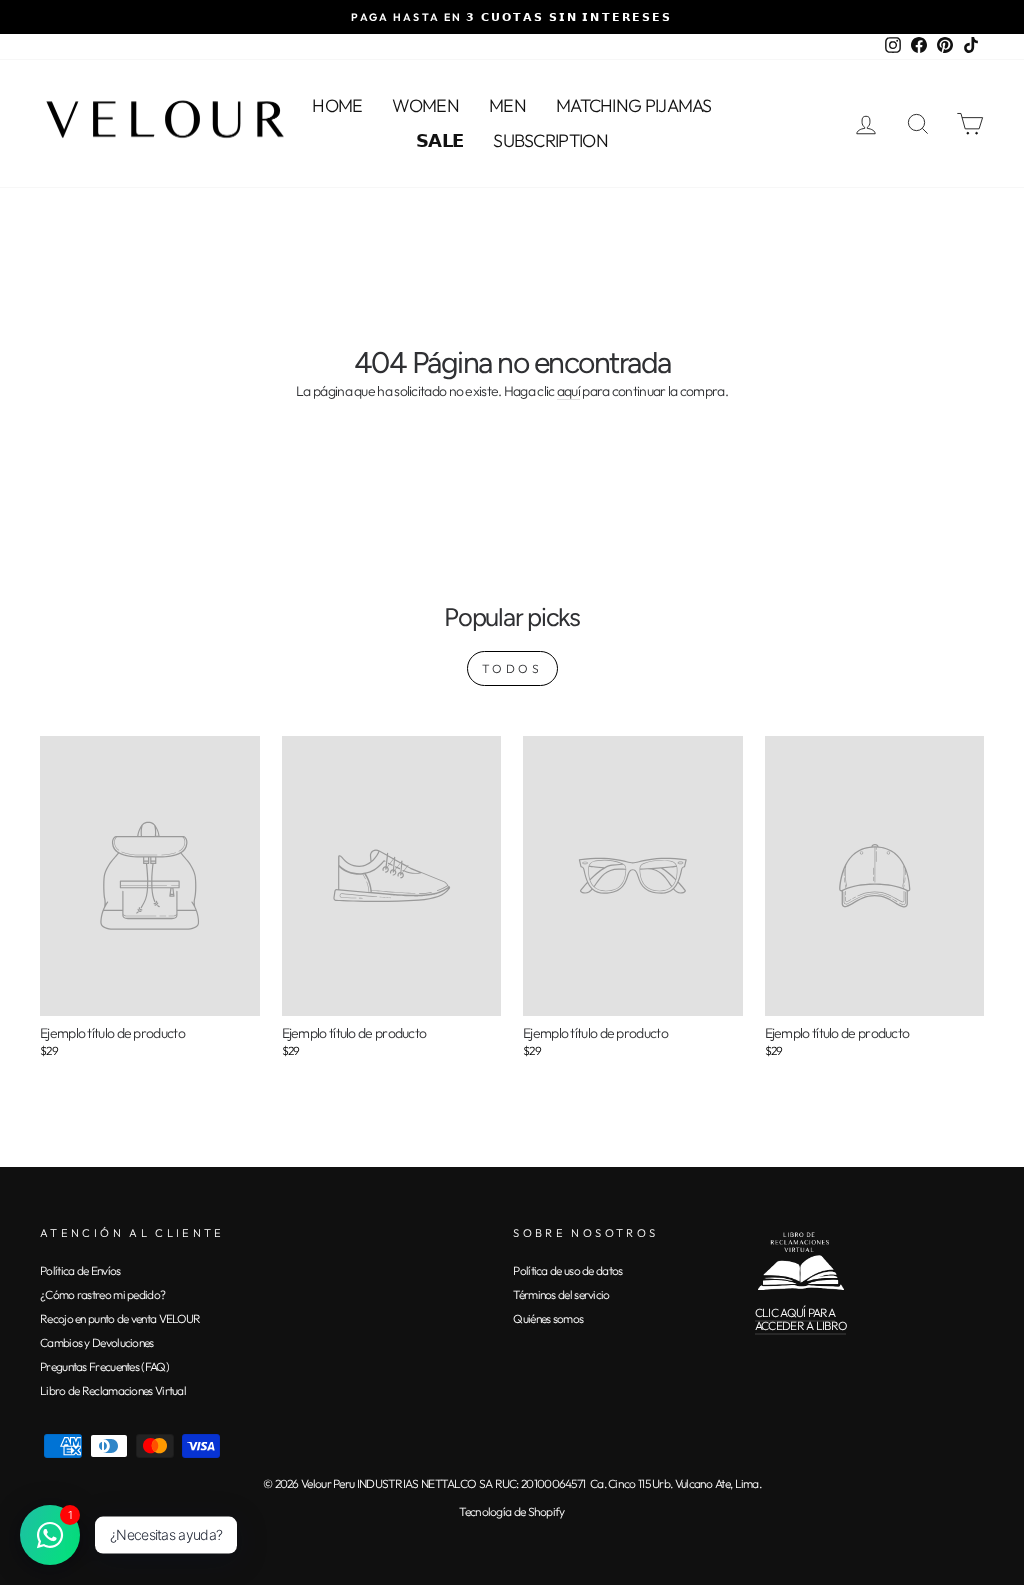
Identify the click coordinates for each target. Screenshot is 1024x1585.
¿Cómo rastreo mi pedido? (102, 1294)
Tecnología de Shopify (511, 1511)
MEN (507, 105)
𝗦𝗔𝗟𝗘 (439, 140)
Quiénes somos (548, 1318)
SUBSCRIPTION (550, 140)
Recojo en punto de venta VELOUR (120, 1318)
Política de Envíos (80, 1270)
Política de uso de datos (567, 1270)
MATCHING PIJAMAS (634, 105)
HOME (337, 105)
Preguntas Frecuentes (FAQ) (104, 1366)
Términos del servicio (561, 1294)
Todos (512, 668)
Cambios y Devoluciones (97, 1342)
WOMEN (425, 105)
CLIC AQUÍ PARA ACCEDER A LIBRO (801, 1319)
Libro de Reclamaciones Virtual (113, 1390)
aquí (568, 392)
